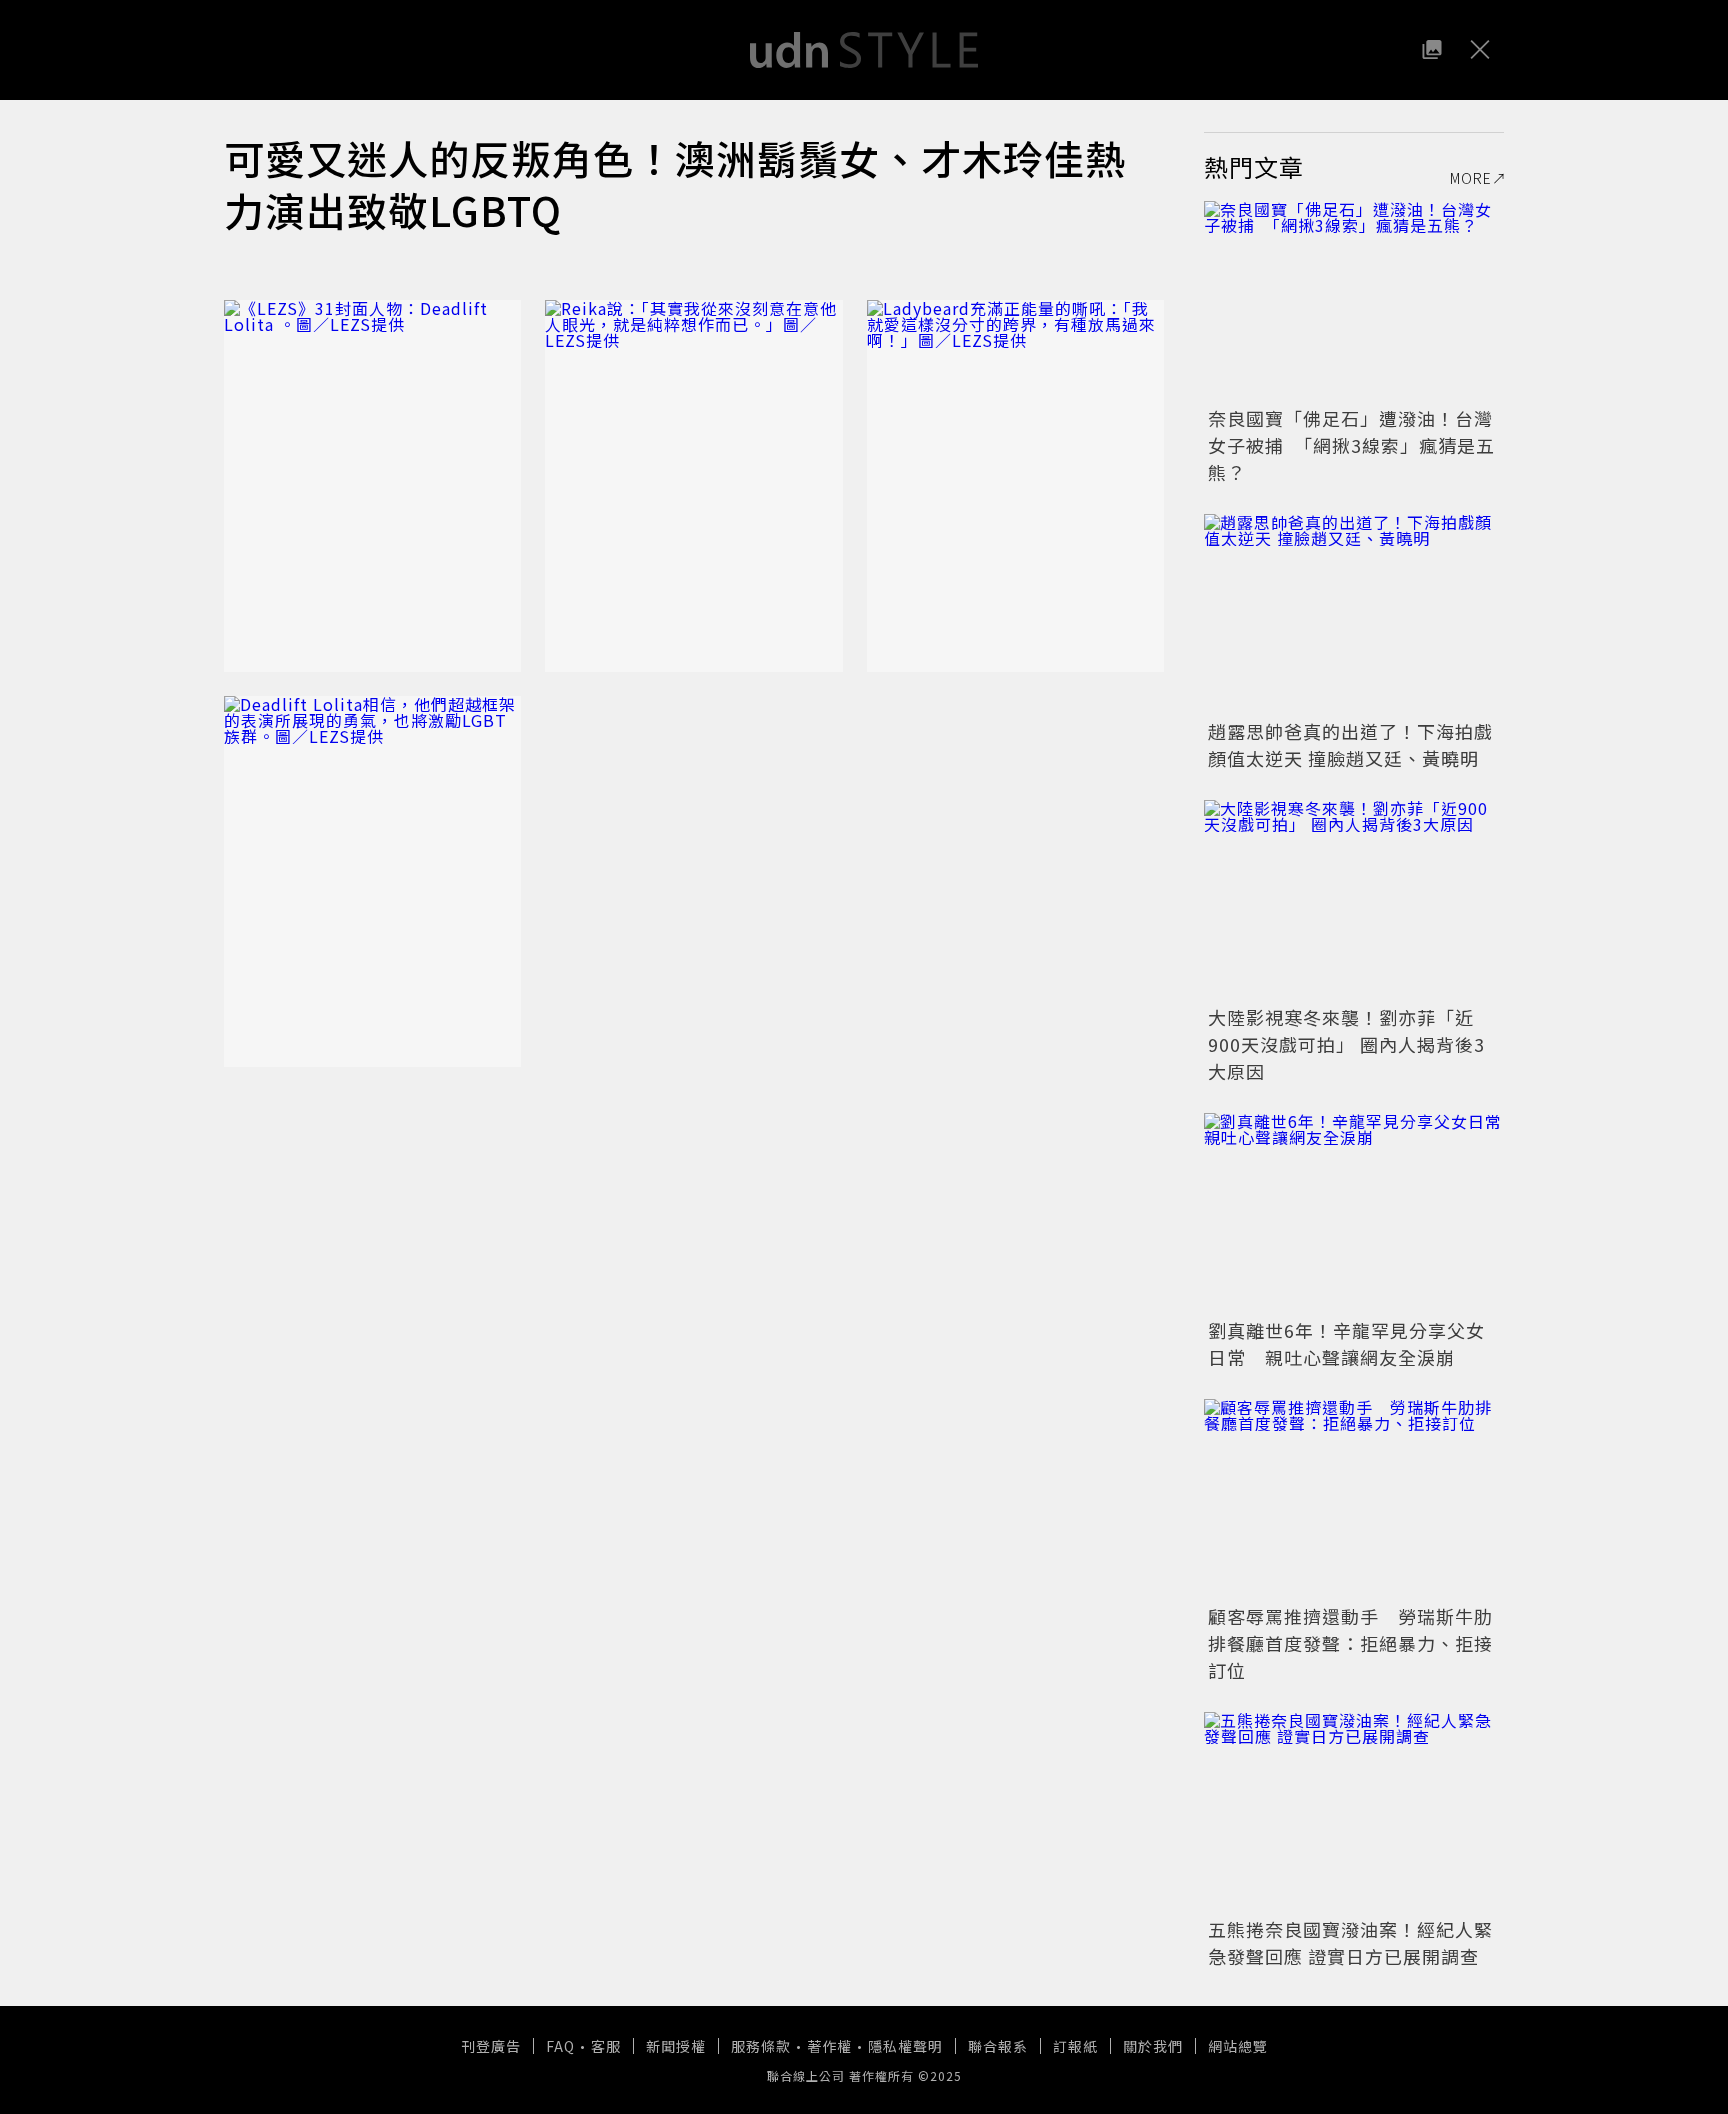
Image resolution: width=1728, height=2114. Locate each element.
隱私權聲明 (905, 2046)
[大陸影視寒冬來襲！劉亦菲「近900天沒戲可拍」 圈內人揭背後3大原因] (1354, 900)
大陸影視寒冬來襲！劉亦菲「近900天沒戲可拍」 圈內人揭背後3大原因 (1346, 1044)
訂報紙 (1075, 2046)
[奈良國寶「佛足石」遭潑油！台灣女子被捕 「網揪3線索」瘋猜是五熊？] (1354, 301)
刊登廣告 (491, 2046)
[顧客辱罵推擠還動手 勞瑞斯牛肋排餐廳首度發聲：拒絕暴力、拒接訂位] (1354, 1499)
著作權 (829, 2046)
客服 (606, 2046)
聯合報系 (998, 2046)
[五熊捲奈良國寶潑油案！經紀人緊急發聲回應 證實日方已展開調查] (1354, 1812)
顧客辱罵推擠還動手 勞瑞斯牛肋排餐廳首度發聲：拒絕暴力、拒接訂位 (1350, 1643)
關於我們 (1153, 2046)
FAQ (560, 2046)
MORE (1471, 178)
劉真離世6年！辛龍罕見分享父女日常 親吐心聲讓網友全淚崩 (1346, 1343)
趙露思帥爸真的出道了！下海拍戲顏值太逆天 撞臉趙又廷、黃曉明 (1350, 744)
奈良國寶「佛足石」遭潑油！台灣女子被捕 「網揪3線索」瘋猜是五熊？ (1351, 445)
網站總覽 (1238, 2046)
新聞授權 (676, 2046)
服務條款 (761, 2046)
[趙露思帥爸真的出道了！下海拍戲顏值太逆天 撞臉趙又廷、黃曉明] (1354, 614)
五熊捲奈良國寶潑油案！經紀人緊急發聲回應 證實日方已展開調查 (1350, 1942)
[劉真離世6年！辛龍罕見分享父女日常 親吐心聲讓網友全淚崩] (1354, 1213)
